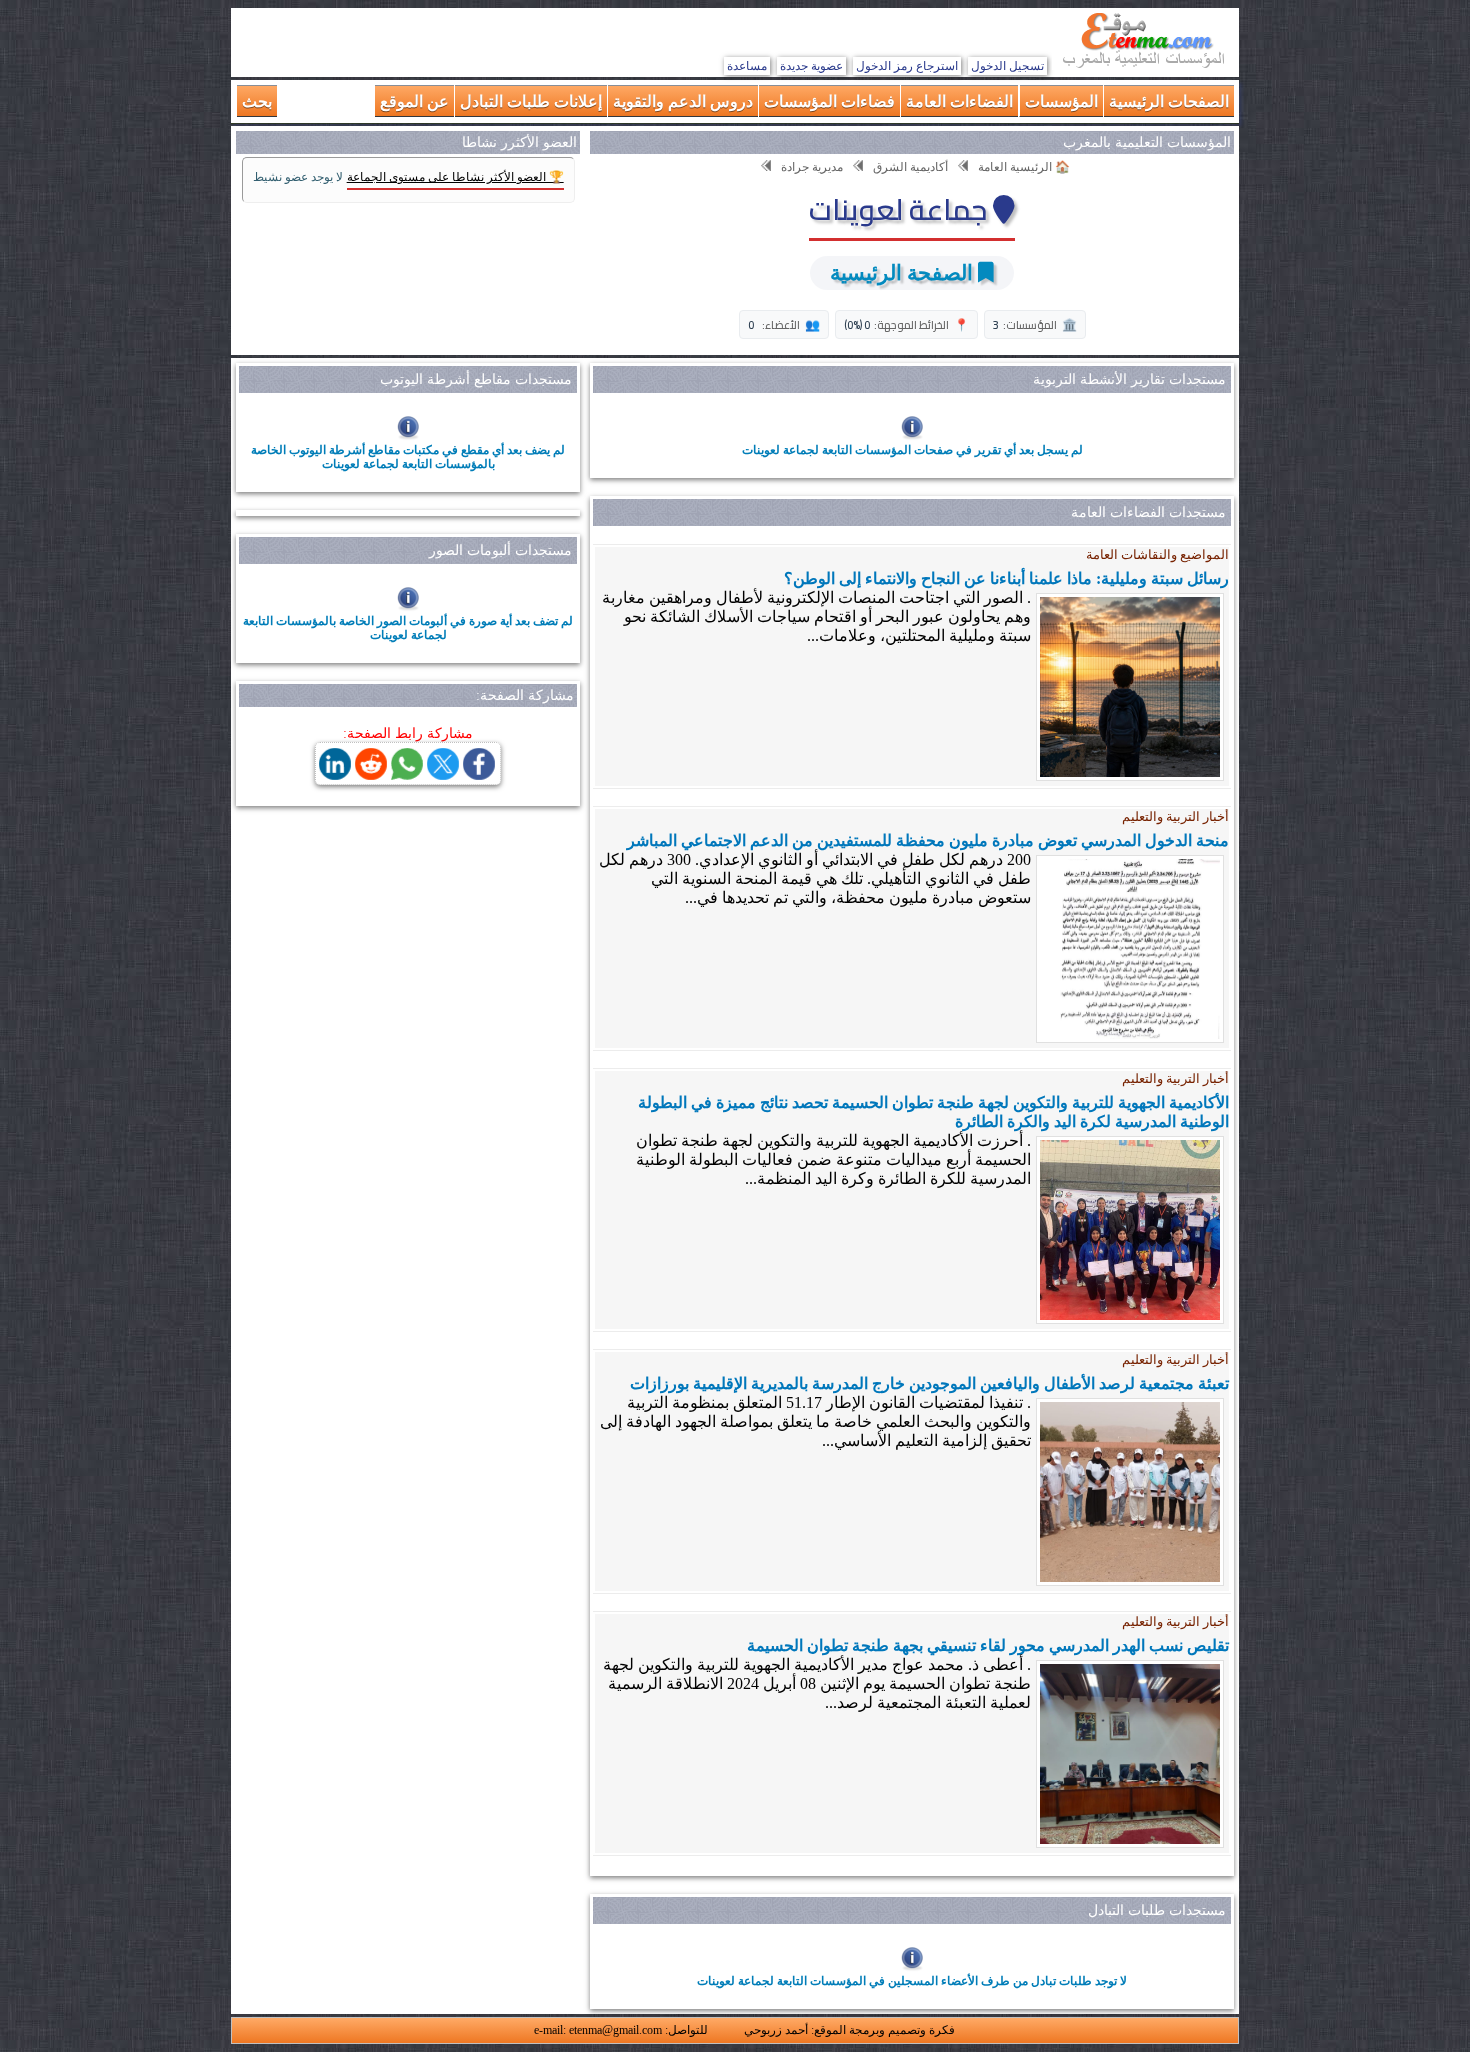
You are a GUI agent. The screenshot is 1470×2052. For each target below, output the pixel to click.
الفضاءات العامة (959, 100)
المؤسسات (1061, 100)
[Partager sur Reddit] (371, 774)
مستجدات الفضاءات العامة (1148, 512)
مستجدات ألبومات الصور (500, 550)
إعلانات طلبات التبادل (531, 100)
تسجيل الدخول (1007, 66)
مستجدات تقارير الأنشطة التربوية (1129, 379)
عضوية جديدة (811, 66)
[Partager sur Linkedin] (335, 774)
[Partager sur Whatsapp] (407, 774)
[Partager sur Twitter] (443, 774)
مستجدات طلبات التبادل (1157, 1910)
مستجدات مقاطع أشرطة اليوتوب (476, 379)
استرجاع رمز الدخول (907, 66)
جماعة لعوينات (901, 209)
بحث (257, 100)
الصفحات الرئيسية (1169, 100)
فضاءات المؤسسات (829, 100)
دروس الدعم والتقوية (683, 100)
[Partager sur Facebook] (479, 774)
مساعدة (747, 66)
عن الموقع (414, 100)
